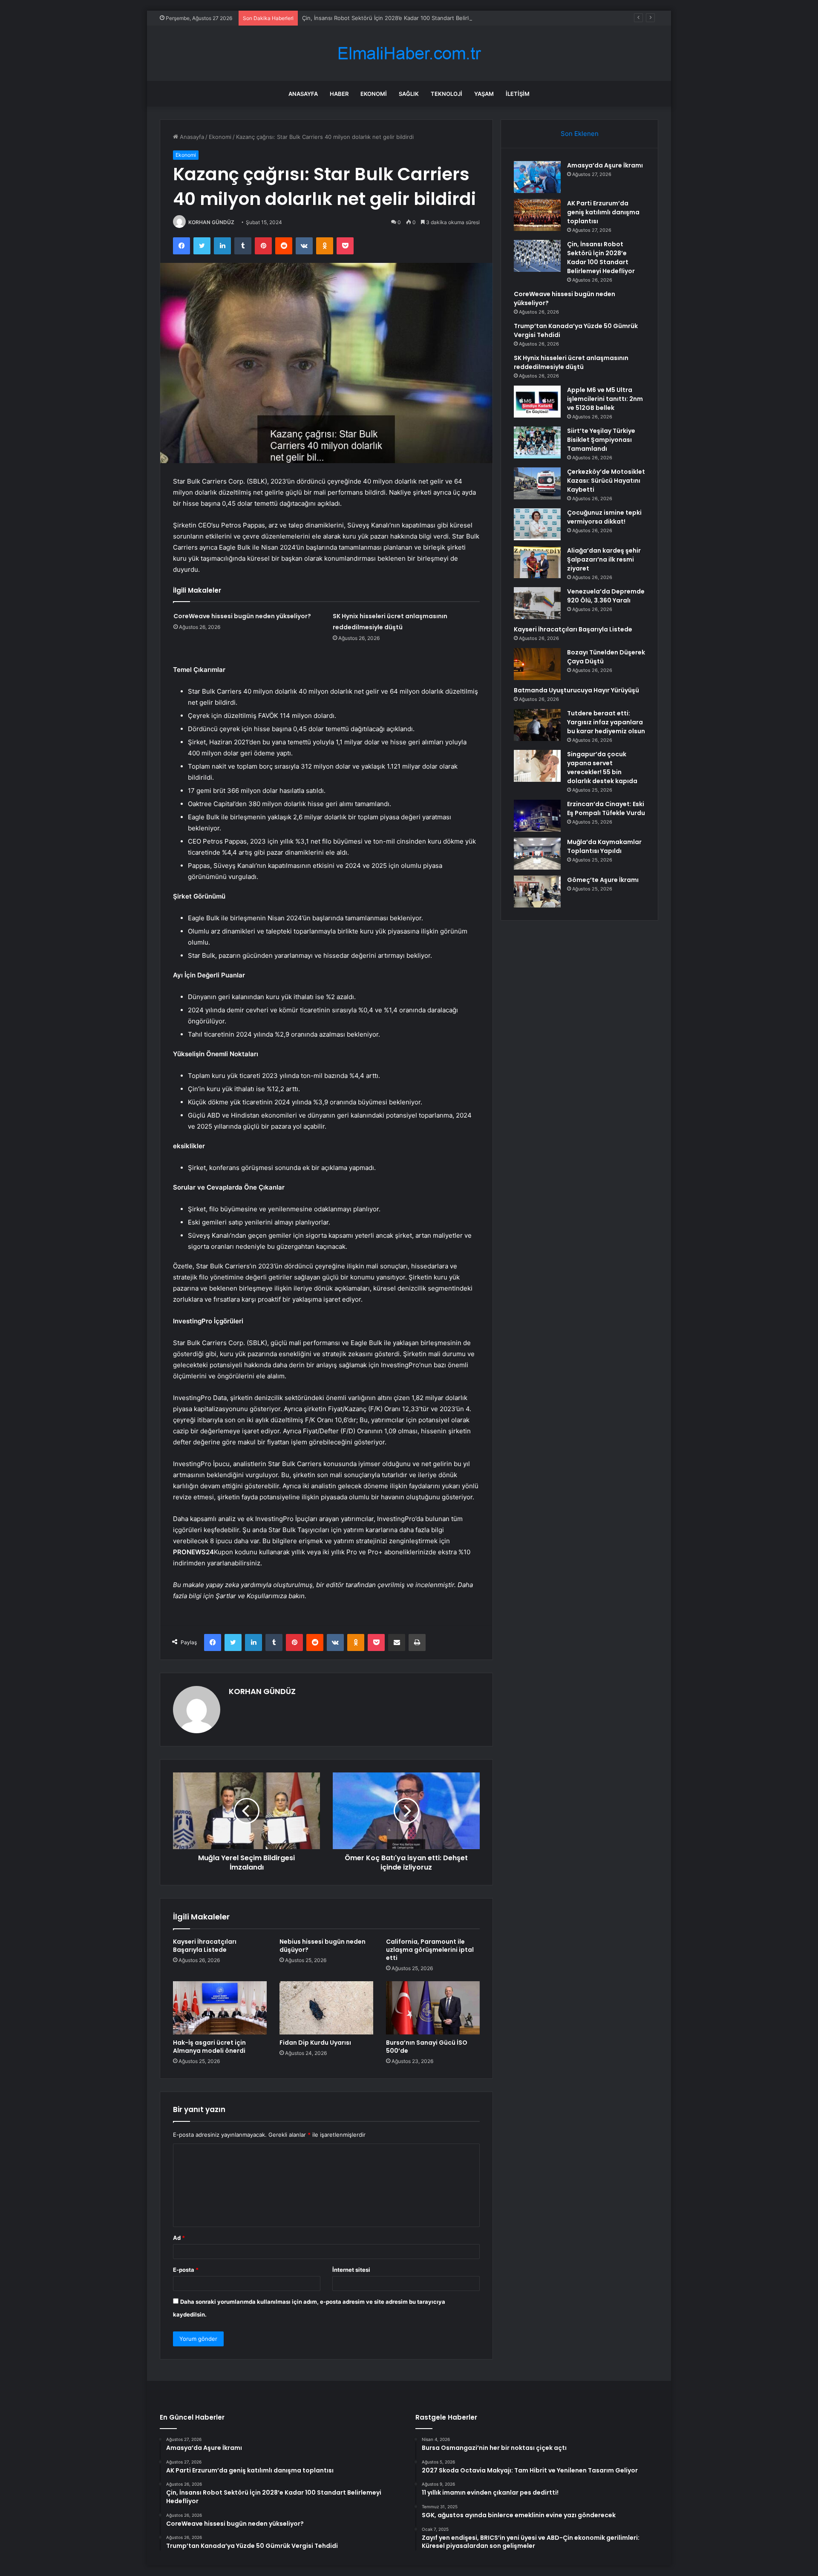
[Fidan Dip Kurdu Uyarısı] (326, 2008)
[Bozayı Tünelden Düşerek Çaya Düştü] (537, 664)
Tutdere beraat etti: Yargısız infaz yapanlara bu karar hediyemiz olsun (606, 722)
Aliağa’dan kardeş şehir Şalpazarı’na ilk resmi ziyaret (604, 559)
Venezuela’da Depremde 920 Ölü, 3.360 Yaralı (606, 596)
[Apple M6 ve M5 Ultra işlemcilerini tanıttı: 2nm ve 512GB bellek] (537, 402)
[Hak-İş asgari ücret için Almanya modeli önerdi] (220, 2008)
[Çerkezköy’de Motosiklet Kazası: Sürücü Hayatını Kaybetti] (537, 483)
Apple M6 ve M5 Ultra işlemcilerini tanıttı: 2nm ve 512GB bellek (605, 399)
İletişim (518, 94)
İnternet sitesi (351, 2270)
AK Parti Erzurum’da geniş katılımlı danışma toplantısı (603, 212)
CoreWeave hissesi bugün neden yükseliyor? (242, 616)
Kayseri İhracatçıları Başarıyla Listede (205, 1946)
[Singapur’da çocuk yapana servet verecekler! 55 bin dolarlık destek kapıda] (537, 766)
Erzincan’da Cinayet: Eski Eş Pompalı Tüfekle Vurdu (606, 808)
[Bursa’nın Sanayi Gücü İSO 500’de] (433, 2008)
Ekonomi (374, 94)
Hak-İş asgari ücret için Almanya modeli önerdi (209, 2047)
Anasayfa (303, 94)
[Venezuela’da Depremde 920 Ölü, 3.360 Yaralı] (537, 603)
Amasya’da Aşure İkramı (605, 165)
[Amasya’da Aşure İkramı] (537, 177)
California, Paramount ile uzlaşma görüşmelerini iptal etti (430, 1950)
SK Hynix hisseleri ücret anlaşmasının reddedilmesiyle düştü (571, 362)
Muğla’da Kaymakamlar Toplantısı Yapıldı (604, 846)
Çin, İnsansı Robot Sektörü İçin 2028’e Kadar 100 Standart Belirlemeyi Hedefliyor (408, 18)
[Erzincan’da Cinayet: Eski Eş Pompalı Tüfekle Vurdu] (537, 816)
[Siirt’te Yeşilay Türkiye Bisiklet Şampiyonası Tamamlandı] (537, 442)
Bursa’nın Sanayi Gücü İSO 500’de (427, 2047)
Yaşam (484, 94)
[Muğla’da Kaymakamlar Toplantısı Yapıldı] (537, 854)
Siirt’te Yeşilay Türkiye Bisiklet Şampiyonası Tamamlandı (601, 440)
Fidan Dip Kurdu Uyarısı (315, 2043)
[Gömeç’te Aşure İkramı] (537, 892)
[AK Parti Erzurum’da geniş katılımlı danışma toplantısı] (537, 215)
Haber (339, 94)
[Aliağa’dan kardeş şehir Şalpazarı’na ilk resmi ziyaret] (537, 562)
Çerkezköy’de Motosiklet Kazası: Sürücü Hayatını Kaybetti (606, 481)
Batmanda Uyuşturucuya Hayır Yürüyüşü (576, 690)
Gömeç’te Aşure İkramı (603, 880)
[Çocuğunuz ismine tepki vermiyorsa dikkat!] (537, 524)
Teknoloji (446, 94)
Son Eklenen (580, 134)
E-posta (186, 2270)
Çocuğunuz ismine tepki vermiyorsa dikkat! (604, 517)
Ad (179, 2238)
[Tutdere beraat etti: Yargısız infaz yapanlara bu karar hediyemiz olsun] (537, 725)
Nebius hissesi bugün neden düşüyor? (323, 1946)
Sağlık (409, 94)
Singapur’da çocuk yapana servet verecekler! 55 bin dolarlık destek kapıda (602, 768)
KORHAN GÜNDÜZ (211, 222)
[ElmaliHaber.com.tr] (409, 53)
